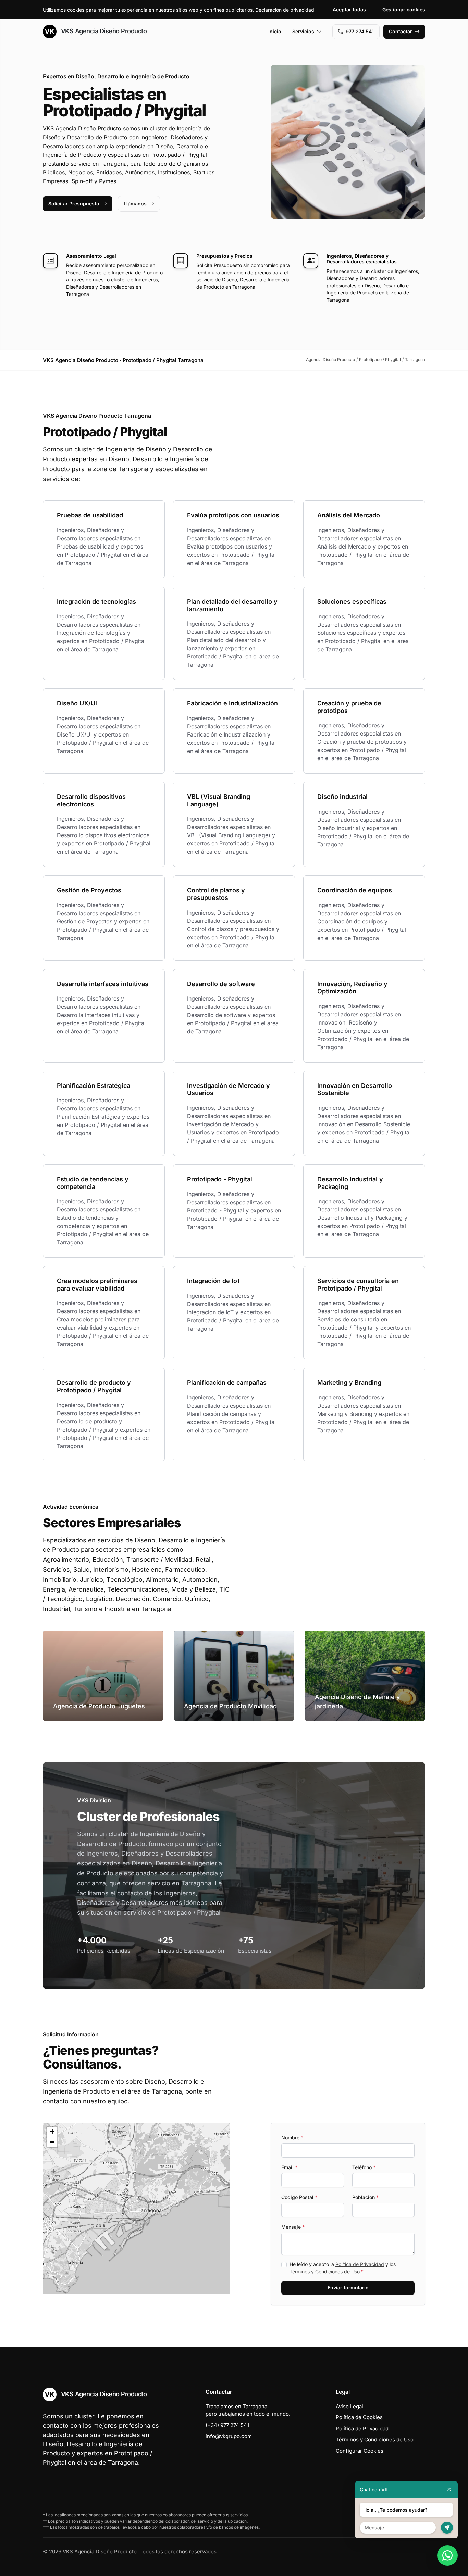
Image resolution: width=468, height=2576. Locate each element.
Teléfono (364, 2167)
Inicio (275, 31)
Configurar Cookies (360, 2451)
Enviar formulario (348, 2288)
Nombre (292, 2138)
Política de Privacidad (360, 2264)
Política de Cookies (359, 2417)
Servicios (303, 31)
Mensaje (293, 2227)
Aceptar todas (349, 9)
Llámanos (135, 204)
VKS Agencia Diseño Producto (103, 31)
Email (289, 2167)
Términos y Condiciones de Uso (325, 2271)
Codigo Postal (299, 2197)
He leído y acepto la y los (343, 2268)
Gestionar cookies (404, 9)
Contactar (401, 31)
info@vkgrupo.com (229, 2436)
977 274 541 (360, 31)
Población (365, 2197)
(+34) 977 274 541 (227, 2425)
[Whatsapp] (447, 2555)
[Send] (447, 2528)
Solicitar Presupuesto (74, 204)
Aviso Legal (349, 2406)
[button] (136, 2208)
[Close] (449, 2490)
